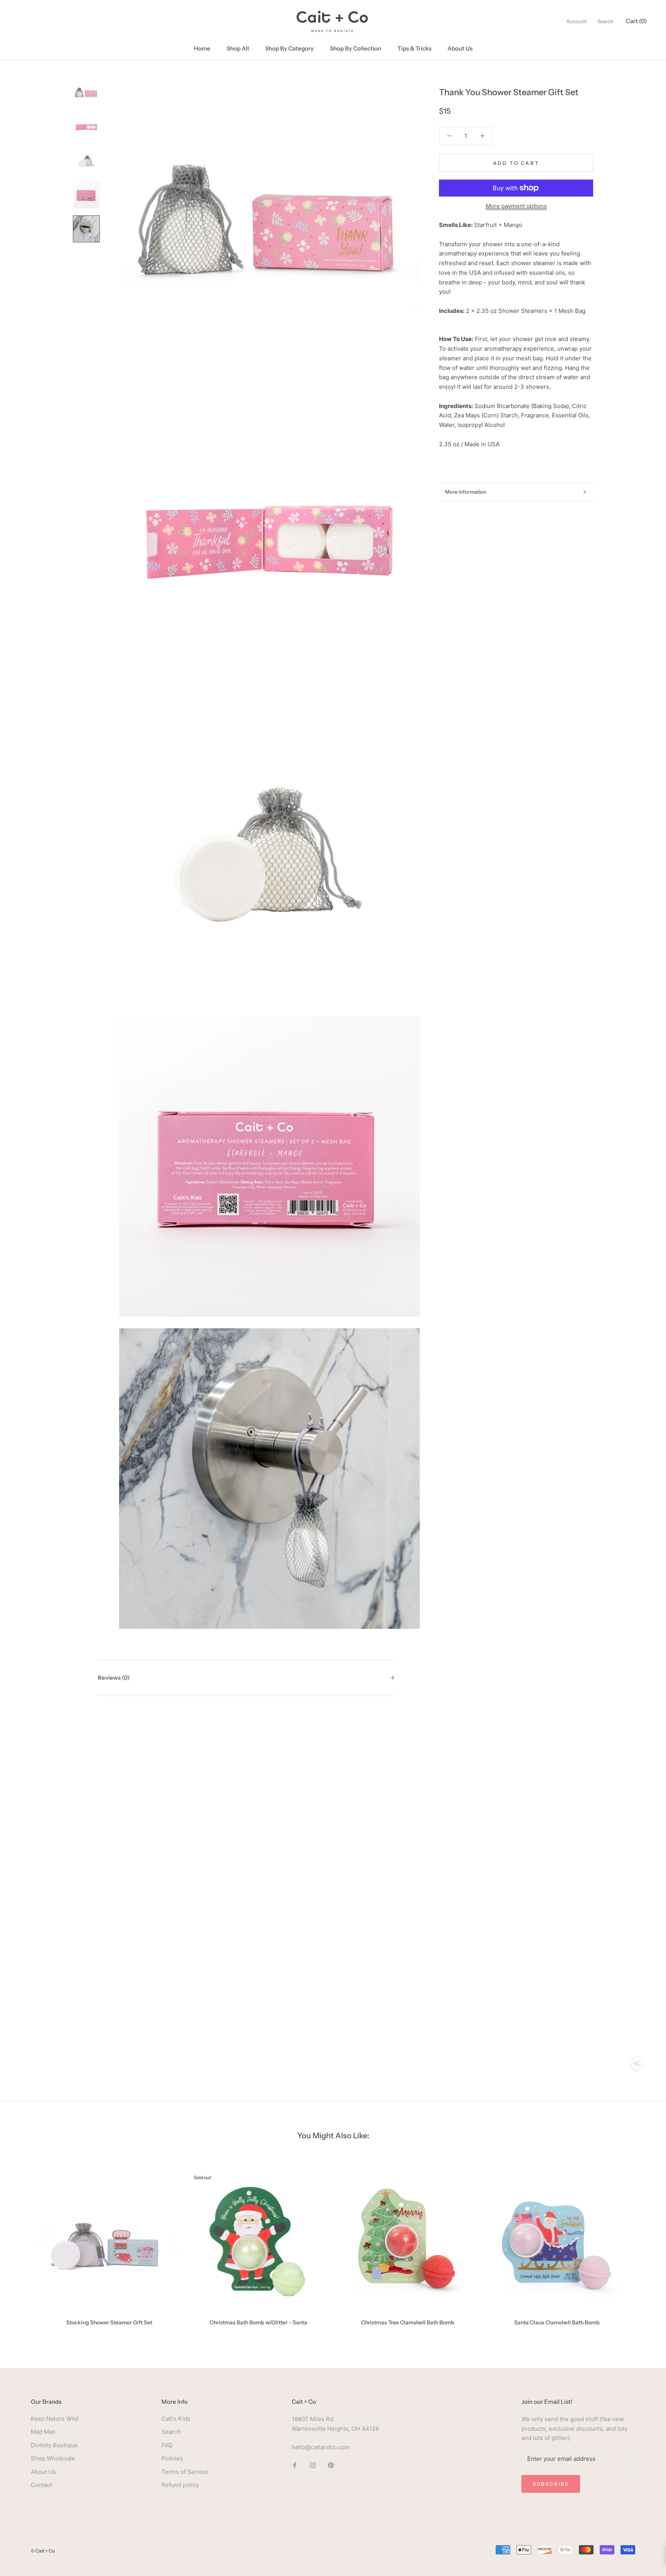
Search (605, 21)
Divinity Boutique (54, 2445)
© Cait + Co (43, 2551)
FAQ (167, 2445)
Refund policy (180, 2485)
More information (466, 492)
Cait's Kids (176, 2419)
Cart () (636, 21)
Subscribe (551, 2484)
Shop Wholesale (53, 2458)
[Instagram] (313, 2465)
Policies (172, 2458)
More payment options (516, 206)
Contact (41, 2485)
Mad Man (43, 2432)
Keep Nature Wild (55, 2419)
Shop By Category (289, 48)
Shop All (238, 48)
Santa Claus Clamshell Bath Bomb (557, 2322)
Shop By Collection (356, 48)
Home (202, 48)
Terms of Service (185, 2472)
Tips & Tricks (414, 48)
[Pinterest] (331, 2465)
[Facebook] (295, 2465)
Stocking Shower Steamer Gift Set (109, 2322)
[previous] (24, 2245)
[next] (642, 2245)
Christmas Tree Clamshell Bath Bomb (408, 2322)
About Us (460, 48)
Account (576, 21)
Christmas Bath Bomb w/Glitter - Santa (258, 2322)
